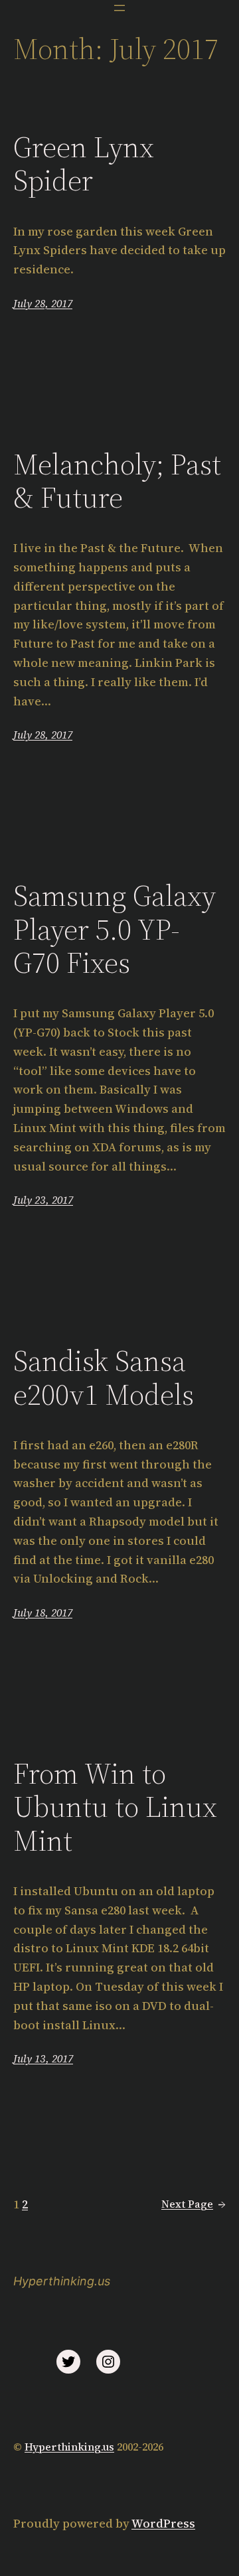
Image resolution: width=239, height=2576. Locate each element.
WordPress (163, 2523)
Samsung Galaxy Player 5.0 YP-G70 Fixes (115, 930)
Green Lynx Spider (84, 164)
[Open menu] (119, 8)
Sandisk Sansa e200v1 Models (104, 1378)
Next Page (194, 2204)
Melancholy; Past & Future (117, 481)
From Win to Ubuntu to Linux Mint (115, 1808)
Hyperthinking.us (62, 2281)
